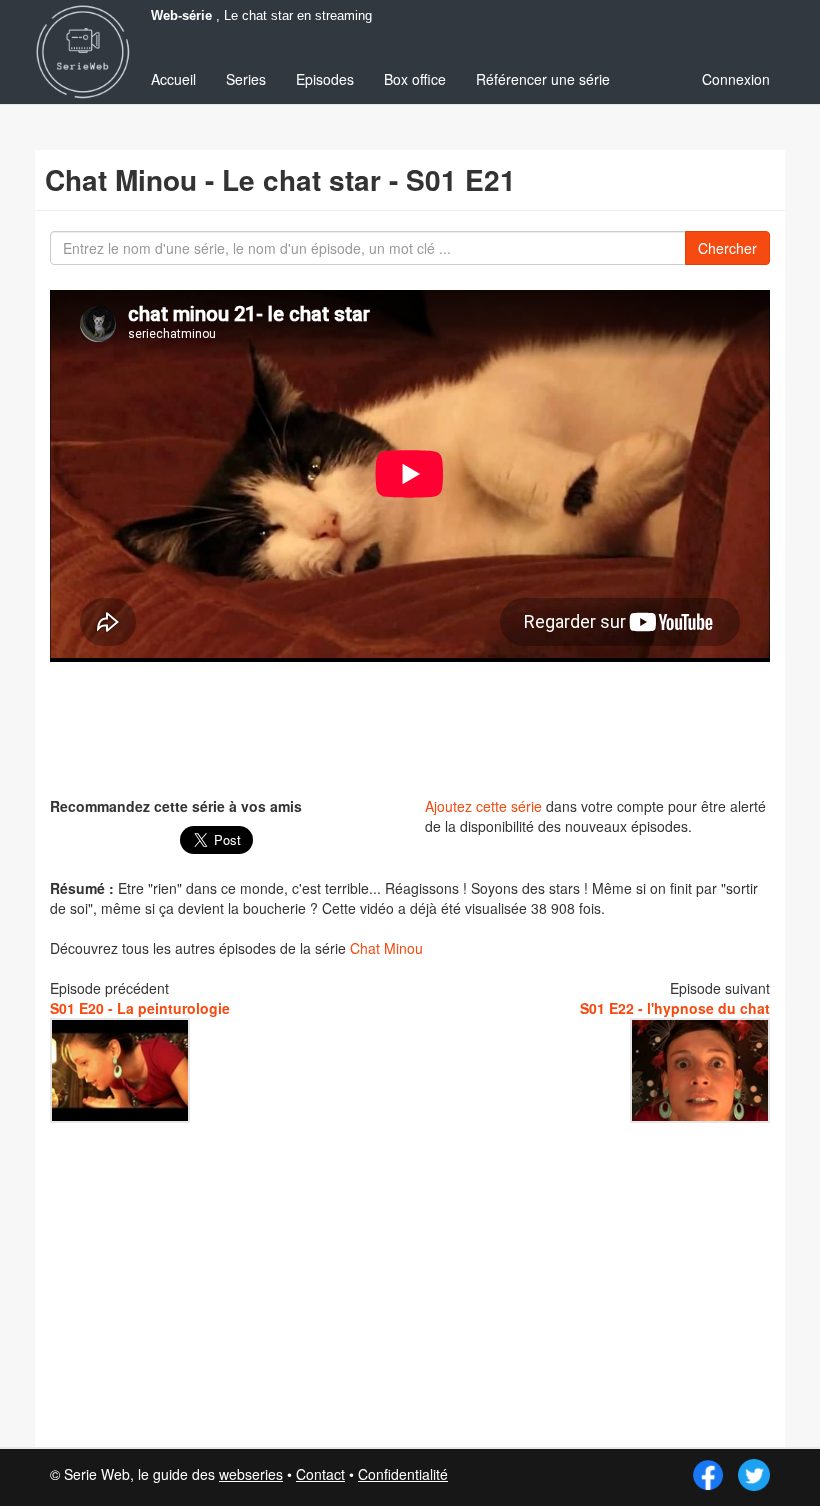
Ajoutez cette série (483, 806)
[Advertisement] (414, 727)
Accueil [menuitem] (173, 79)
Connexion (736, 79)
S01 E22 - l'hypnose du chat (675, 1008)
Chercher (727, 248)
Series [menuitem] (246, 79)
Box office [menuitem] (415, 79)
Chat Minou (386, 948)
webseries (251, 1474)
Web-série (181, 16)
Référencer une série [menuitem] (543, 79)
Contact (320, 1474)
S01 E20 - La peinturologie (140, 1008)
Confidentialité (403, 1474)
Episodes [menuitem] (325, 79)
